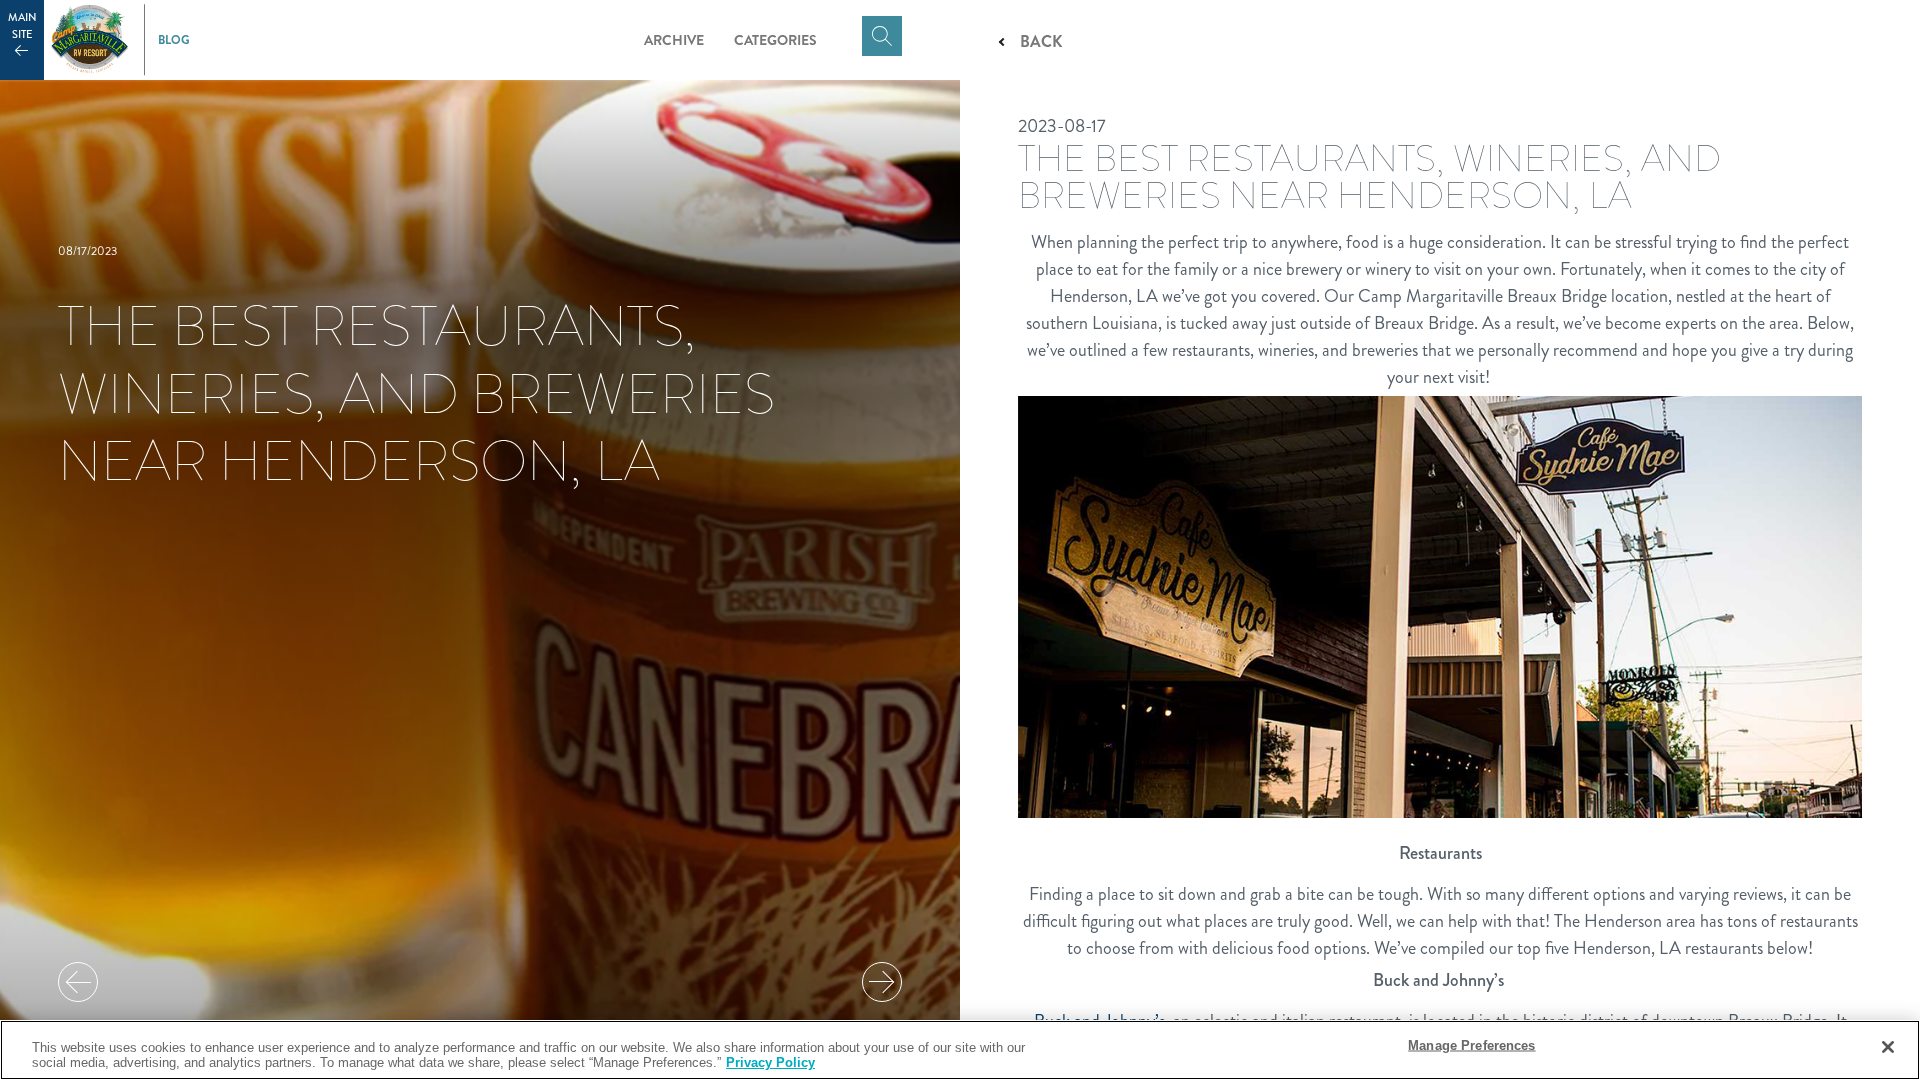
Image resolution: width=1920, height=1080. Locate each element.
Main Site (22, 26)
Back (1041, 41)
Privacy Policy (770, 1062)
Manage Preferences (1471, 1045)
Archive (674, 40)
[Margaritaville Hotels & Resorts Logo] (90, 39)
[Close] (1888, 1047)
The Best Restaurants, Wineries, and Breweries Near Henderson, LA (416, 393)
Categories (775, 40)
